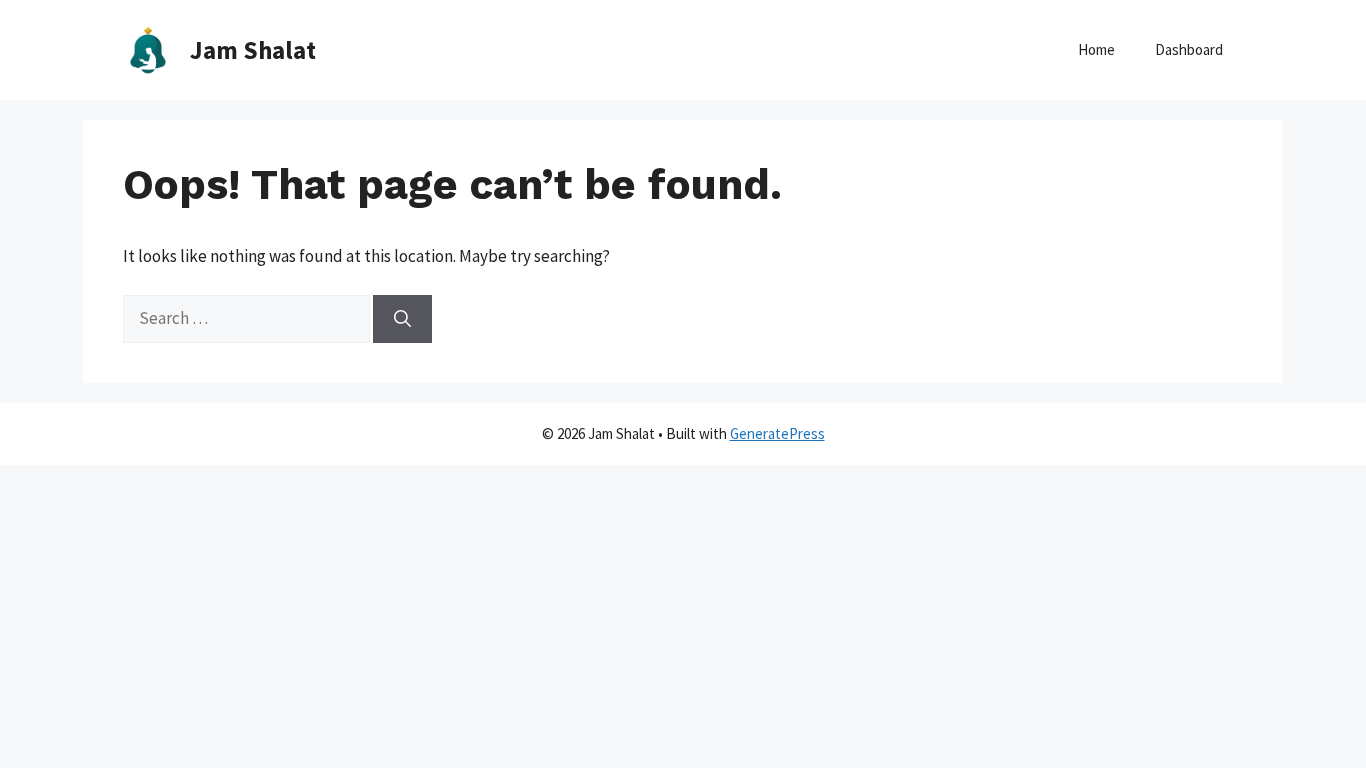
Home (1096, 49)
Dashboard (1189, 49)
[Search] (402, 319)
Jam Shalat (253, 50)
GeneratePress (777, 433)
